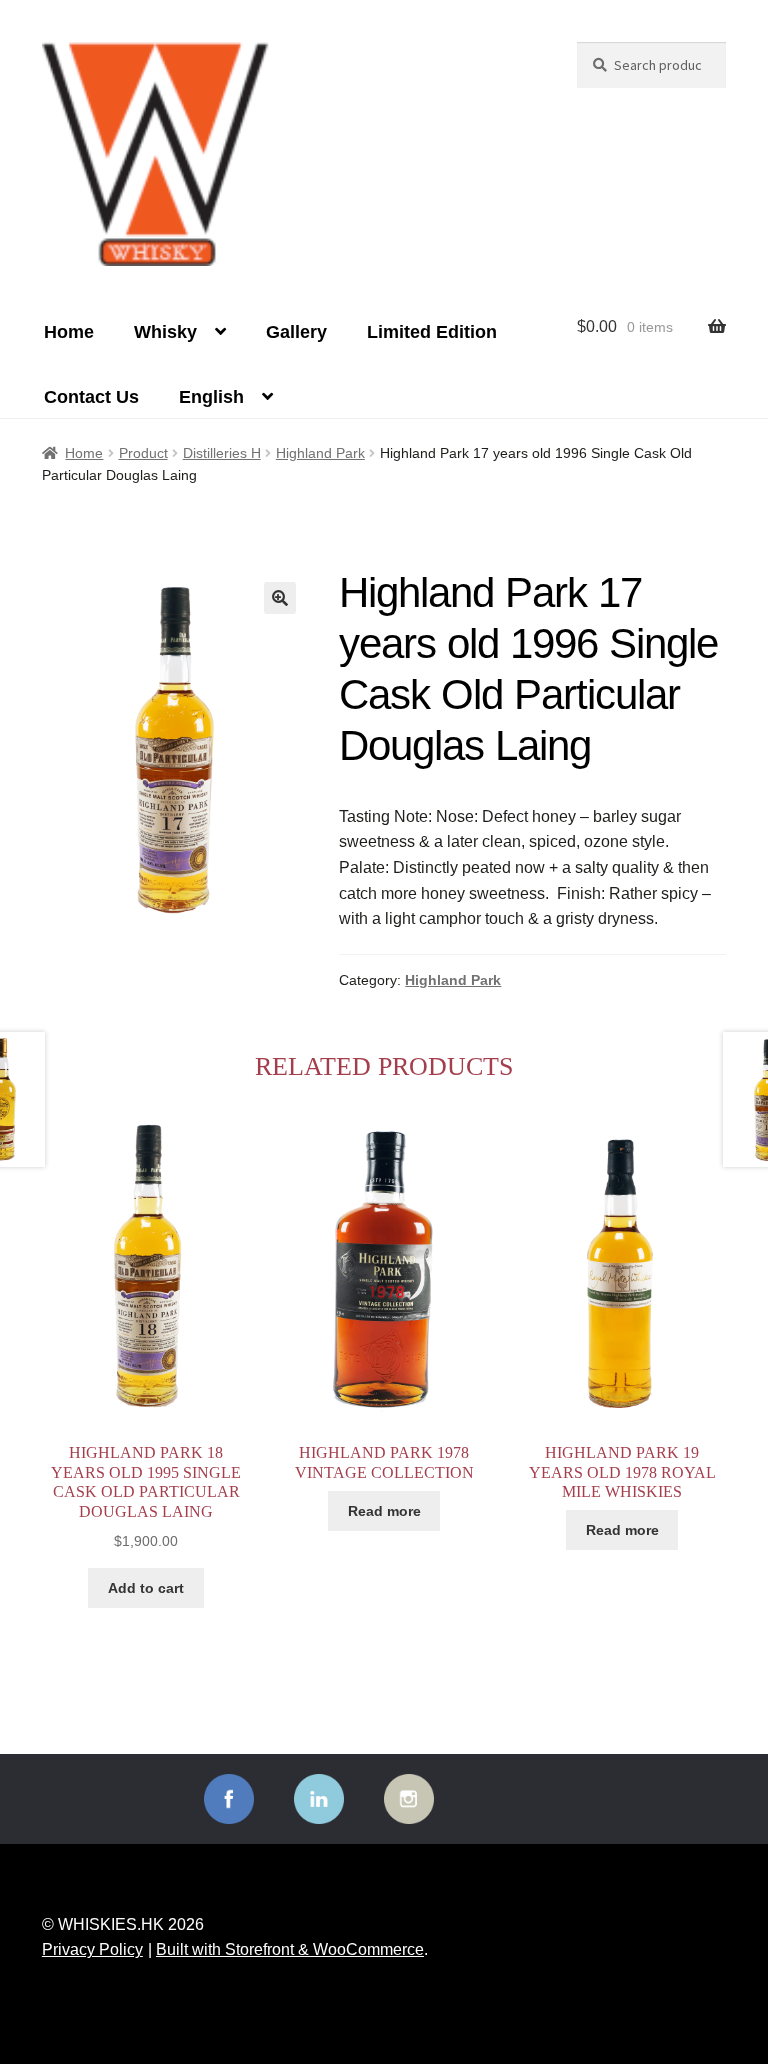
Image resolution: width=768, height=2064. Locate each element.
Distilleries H (222, 453)
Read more (384, 1511)
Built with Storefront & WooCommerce (290, 1949)
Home (69, 332)
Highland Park (320, 453)
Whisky (165, 332)
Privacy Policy (92, 1949)
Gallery (296, 332)
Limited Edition (432, 332)
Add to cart (146, 1588)
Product (143, 453)
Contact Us (91, 397)
